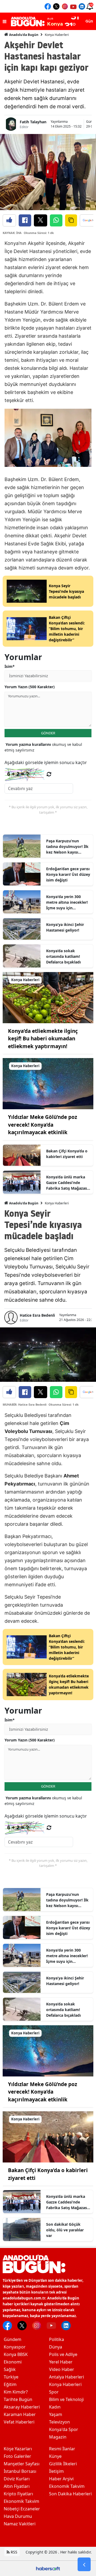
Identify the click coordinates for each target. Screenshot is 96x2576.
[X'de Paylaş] (41, 220)
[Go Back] (84, 2564)
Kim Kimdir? (16, 2392)
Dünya (56, 2347)
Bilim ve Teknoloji (66, 2399)
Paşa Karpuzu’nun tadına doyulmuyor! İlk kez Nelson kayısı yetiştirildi (67, 847)
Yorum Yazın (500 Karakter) (30, 687)
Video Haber (62, 2369)
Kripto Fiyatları (18, 2494)
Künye (55, 2456)
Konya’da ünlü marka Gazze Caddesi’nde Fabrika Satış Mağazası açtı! (67, 1183)
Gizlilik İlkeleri (63, 2464)
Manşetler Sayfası (22, 2464)
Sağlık (10, 2369)
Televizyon (59, 2422)
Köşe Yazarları (18, 2449)
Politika (57, 2339)
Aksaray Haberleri (22, 2407)
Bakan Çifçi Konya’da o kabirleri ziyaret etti (67, 1154)
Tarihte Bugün (18, 2399)
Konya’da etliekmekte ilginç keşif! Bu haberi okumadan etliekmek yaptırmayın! (43, 1039)
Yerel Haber (61, 2362)
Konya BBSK (16, 2354)
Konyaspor (15, 2347)
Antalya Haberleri (67, 2377)
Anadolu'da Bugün (23, 35)
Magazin (58, 2437)
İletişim (56, 2471)
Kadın (55, 2407)
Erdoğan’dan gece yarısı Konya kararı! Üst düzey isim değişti (68, 874)
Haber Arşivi (61, 2479)
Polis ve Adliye (63, 2354)
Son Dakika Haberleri (70, 2494)
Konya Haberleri (57, 35)
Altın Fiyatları (17, 2486)
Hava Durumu (18, 2516)
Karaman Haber (20, 2414)
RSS (13, 2552)
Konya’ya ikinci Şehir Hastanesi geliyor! (65, 927)
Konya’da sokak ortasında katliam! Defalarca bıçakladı (63, 956)
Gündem (13, 2339)
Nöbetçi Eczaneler (22, 2509)
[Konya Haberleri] (48, 997)
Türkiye (11, 2377)
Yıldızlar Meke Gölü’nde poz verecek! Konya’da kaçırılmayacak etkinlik (43, 1125)
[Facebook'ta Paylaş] (25, 220)
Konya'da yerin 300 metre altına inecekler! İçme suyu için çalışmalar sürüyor (67, 902)
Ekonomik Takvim (21, 2501)
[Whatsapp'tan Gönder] (56, 220)
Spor (54, 2392)
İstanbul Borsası (20, 2471)
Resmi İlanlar (62, 2449)
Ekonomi (13, 2362)
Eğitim (10, 2384)
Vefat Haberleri (19, 2422)
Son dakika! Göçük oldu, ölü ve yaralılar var (65, 2230)
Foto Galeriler (17, 2456)
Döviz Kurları (17, 2479)
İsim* (10, 666)
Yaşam (56, 2414)
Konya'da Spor (64, 2429)
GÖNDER (48, 733)
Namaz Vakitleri (20, 2524)
